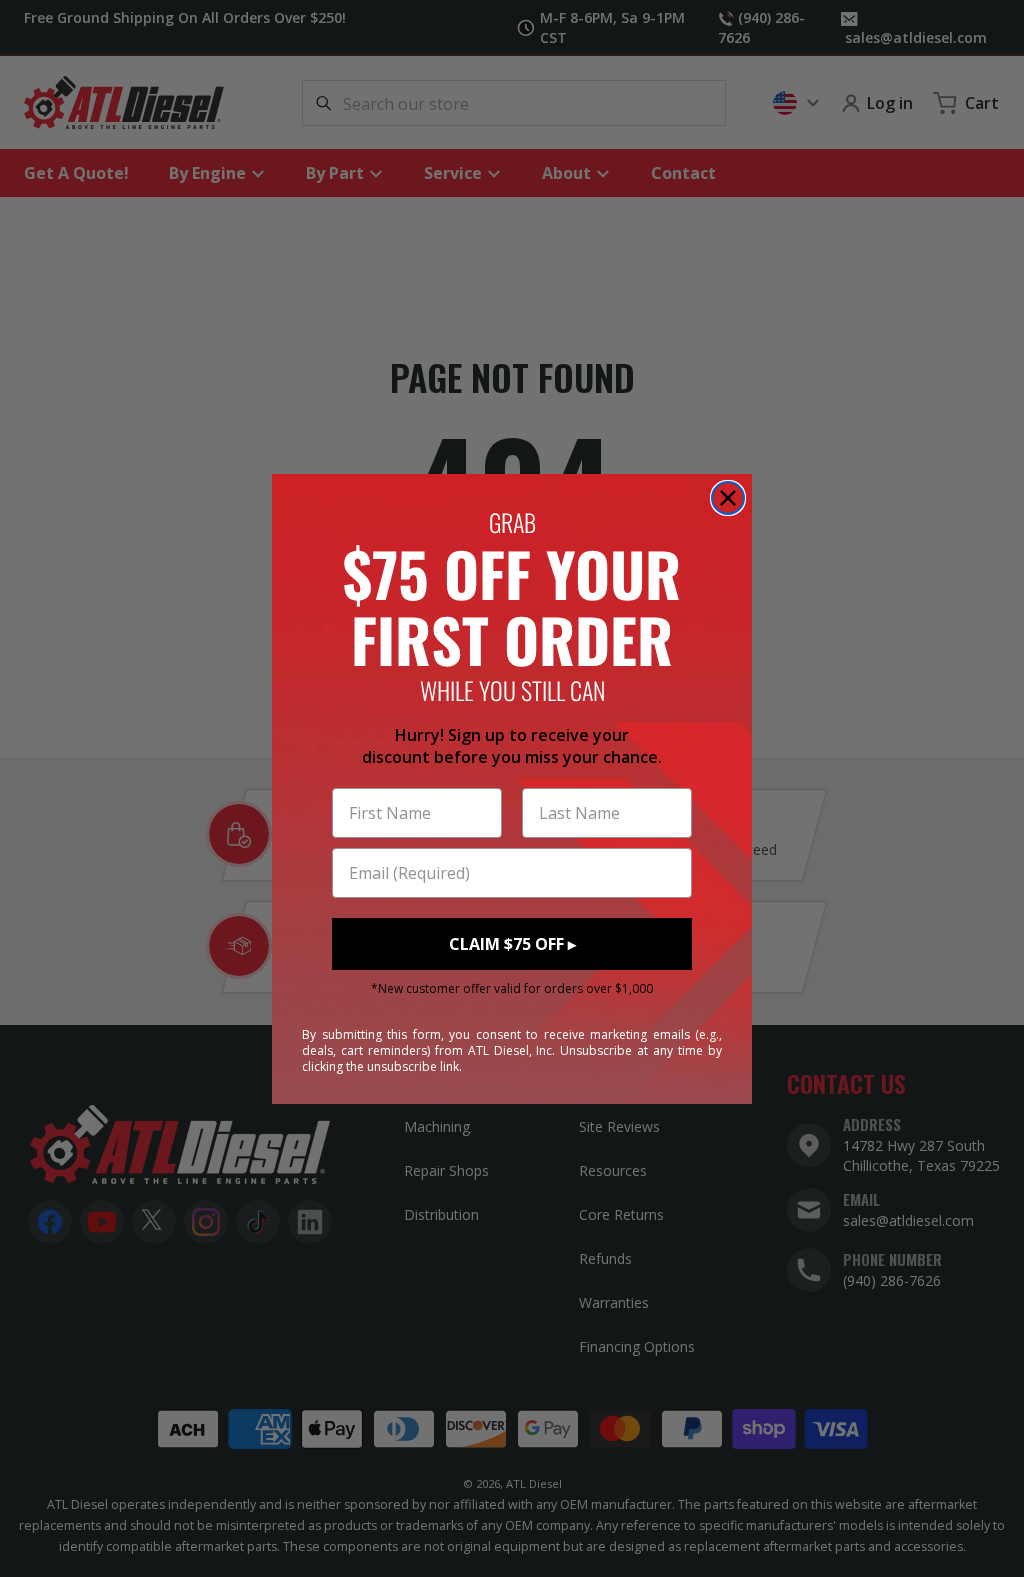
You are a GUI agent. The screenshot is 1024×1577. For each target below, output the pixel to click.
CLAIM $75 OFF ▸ (512, 944)
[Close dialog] (728, 498)
